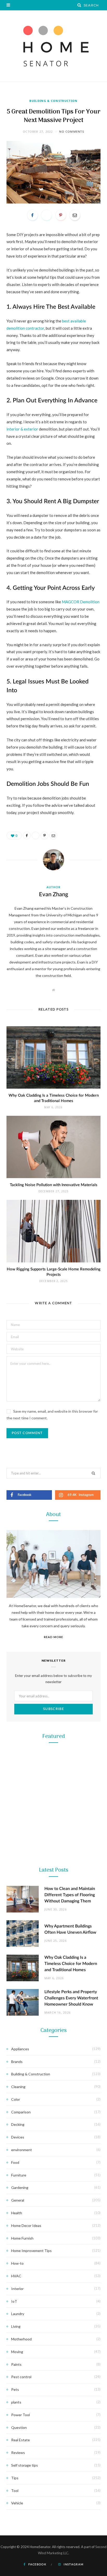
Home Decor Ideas (26, 2225)
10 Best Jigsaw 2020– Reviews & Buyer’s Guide (53, 2062)
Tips (15, 2478)
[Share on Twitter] (46, 215)
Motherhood (21, 2339)
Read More (53, 1637)
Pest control (21, 2377)
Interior (17, 2289)
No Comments (72, 131)
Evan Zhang (54, 894)
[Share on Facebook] (32, 215)
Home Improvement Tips (31, 2251)
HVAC (16, 2276)
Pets (15, 2389)
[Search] (79, 5)
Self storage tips (25, 2465)
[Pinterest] (61, 215)
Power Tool (53, 2159)
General (18, 2200)
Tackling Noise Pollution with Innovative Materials (54, 1185)
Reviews (18, 2453)
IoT (14, 2301)
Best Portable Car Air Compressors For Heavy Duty (53, 2172)
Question (19, 2427)
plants (16, 2402)
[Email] (75, 215)
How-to (17, 2263)
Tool (53, 2049)
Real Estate (21, 2440)
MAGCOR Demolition (81, 602)
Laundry (18, 2314)
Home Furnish (22, 2238)
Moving (17, 2352)
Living (16, 2326)
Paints (16, 2364)
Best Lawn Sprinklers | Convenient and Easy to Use (53, 1952)
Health (17, 2213)
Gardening (54, 1828)
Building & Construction (53, 101)
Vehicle (17, 2503)
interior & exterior (22, 429)
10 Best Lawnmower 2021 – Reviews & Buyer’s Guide (54, 1841)
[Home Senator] (53, 46)
